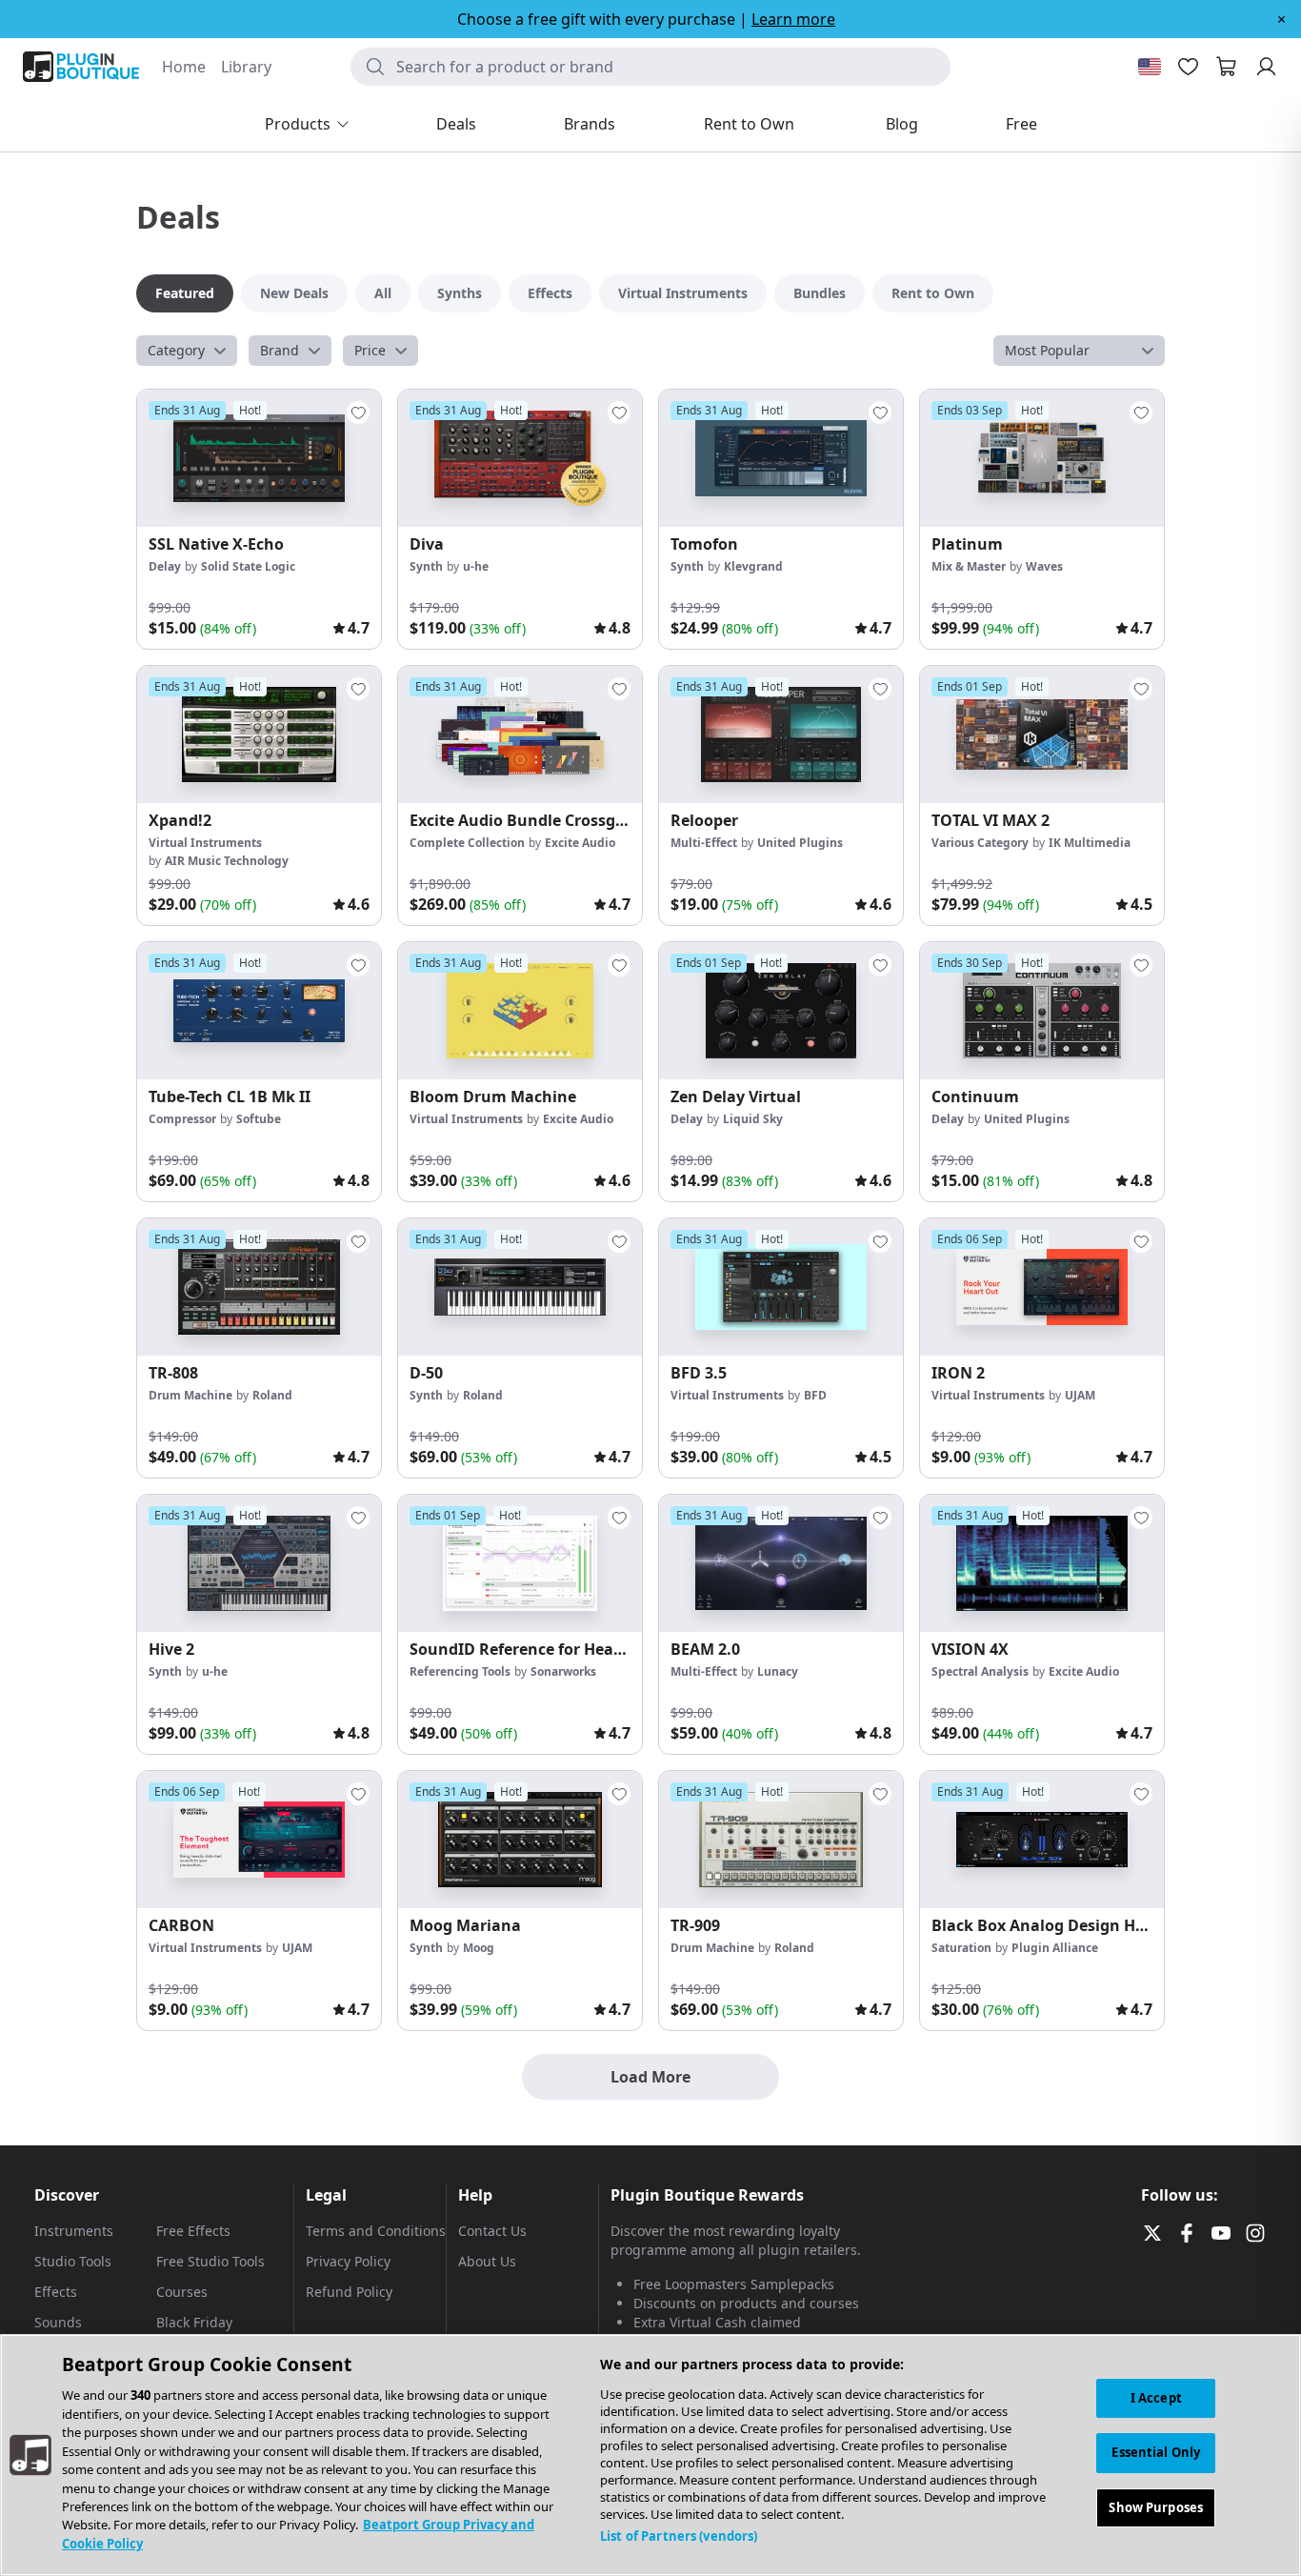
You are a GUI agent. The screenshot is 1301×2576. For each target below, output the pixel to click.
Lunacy (778, 1671)
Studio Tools (73, 2261)
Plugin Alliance (1055, 1948)
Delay (165, 566)
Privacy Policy (348, 2261)
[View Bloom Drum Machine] (520, 1011)
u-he (476, 566)
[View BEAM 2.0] (781, 1563)
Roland (272, 1395)
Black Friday (194, 2322)
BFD (815, 1395)
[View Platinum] (1042, 458)
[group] (259, 519)
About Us (487, 2261)
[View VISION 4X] (1042, 1563)
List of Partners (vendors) (679, 2536)
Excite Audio (580, 843)
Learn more (793, 19)
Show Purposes (1156, 2508)
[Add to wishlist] (358, 413)
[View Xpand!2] (259, 735)
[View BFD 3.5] (781, 1287)
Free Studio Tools (210, 2261)
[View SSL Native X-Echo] (259, 458)
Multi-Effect (704, 843)
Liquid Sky (753, 1119)
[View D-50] (520, 1287)
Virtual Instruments (205, 843)
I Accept (1156, 2398)
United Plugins (800, 843)
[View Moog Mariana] (520, 1840)
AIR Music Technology (227, 861)
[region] (650, 2455)
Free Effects (193, 2231)
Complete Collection (467, 843)
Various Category (980, 843)
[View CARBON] (259, 1840)
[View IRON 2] (1042, 1287)
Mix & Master (969, 566)
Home (184, 67)
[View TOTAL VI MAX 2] (1042, 735)
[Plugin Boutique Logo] (81, 67)
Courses (182, 2292)
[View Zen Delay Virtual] (781, 1011)
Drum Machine (190, 1395)
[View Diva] (520, 458)
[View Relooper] (781, 735)
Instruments (74, 2231)
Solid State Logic (248, 566)
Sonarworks (563, 1671)
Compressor (182, 1119)
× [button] (1281, 19)
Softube (259, 1119)
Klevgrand (753, 566)
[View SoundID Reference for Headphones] (520, 1563)
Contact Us (492, 2231)
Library (246, 67)
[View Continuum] (1042, 1011)
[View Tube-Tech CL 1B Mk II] (259, 1011)
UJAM (1080, 1395)
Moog (479, 1948)
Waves (1044, 566)
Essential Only (1156, 2453)
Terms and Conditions (376, 2231)
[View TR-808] (259, 1287)
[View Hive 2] (259, 1563)
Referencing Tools (460, 1671)
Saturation (961, 1948)
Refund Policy (349, 2292)
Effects (56, 2292)
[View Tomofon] (781, 458)
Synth (426, 566)
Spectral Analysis (980, 1671)
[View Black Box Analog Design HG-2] (1042, 1840)
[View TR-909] (781, 1840)
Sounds (58, 2322)
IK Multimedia (1090, 843)
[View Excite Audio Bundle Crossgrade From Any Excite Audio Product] (520, 735)
